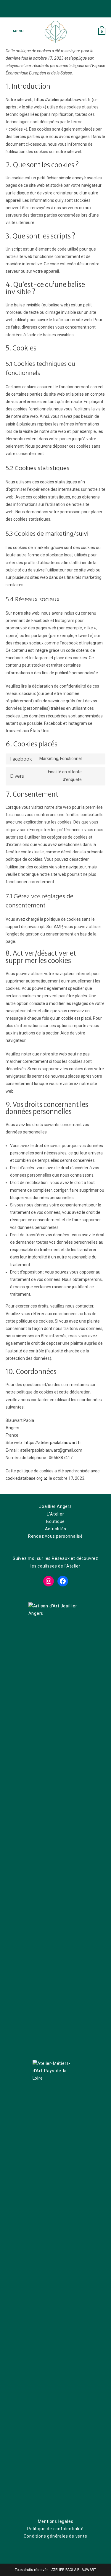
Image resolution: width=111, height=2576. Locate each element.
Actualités (56, 1529)
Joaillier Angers (55, 1506)
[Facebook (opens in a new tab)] (52, 10)
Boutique (55, 1521)
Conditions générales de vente (55, 2536)
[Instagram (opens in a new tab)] (60, 10)
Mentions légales (56, 2521)
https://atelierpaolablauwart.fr (63, 100)
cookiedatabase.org (24, 1478)
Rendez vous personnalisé (55, 1536)
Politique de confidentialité (55, 2529)
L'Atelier (55, 1514)
